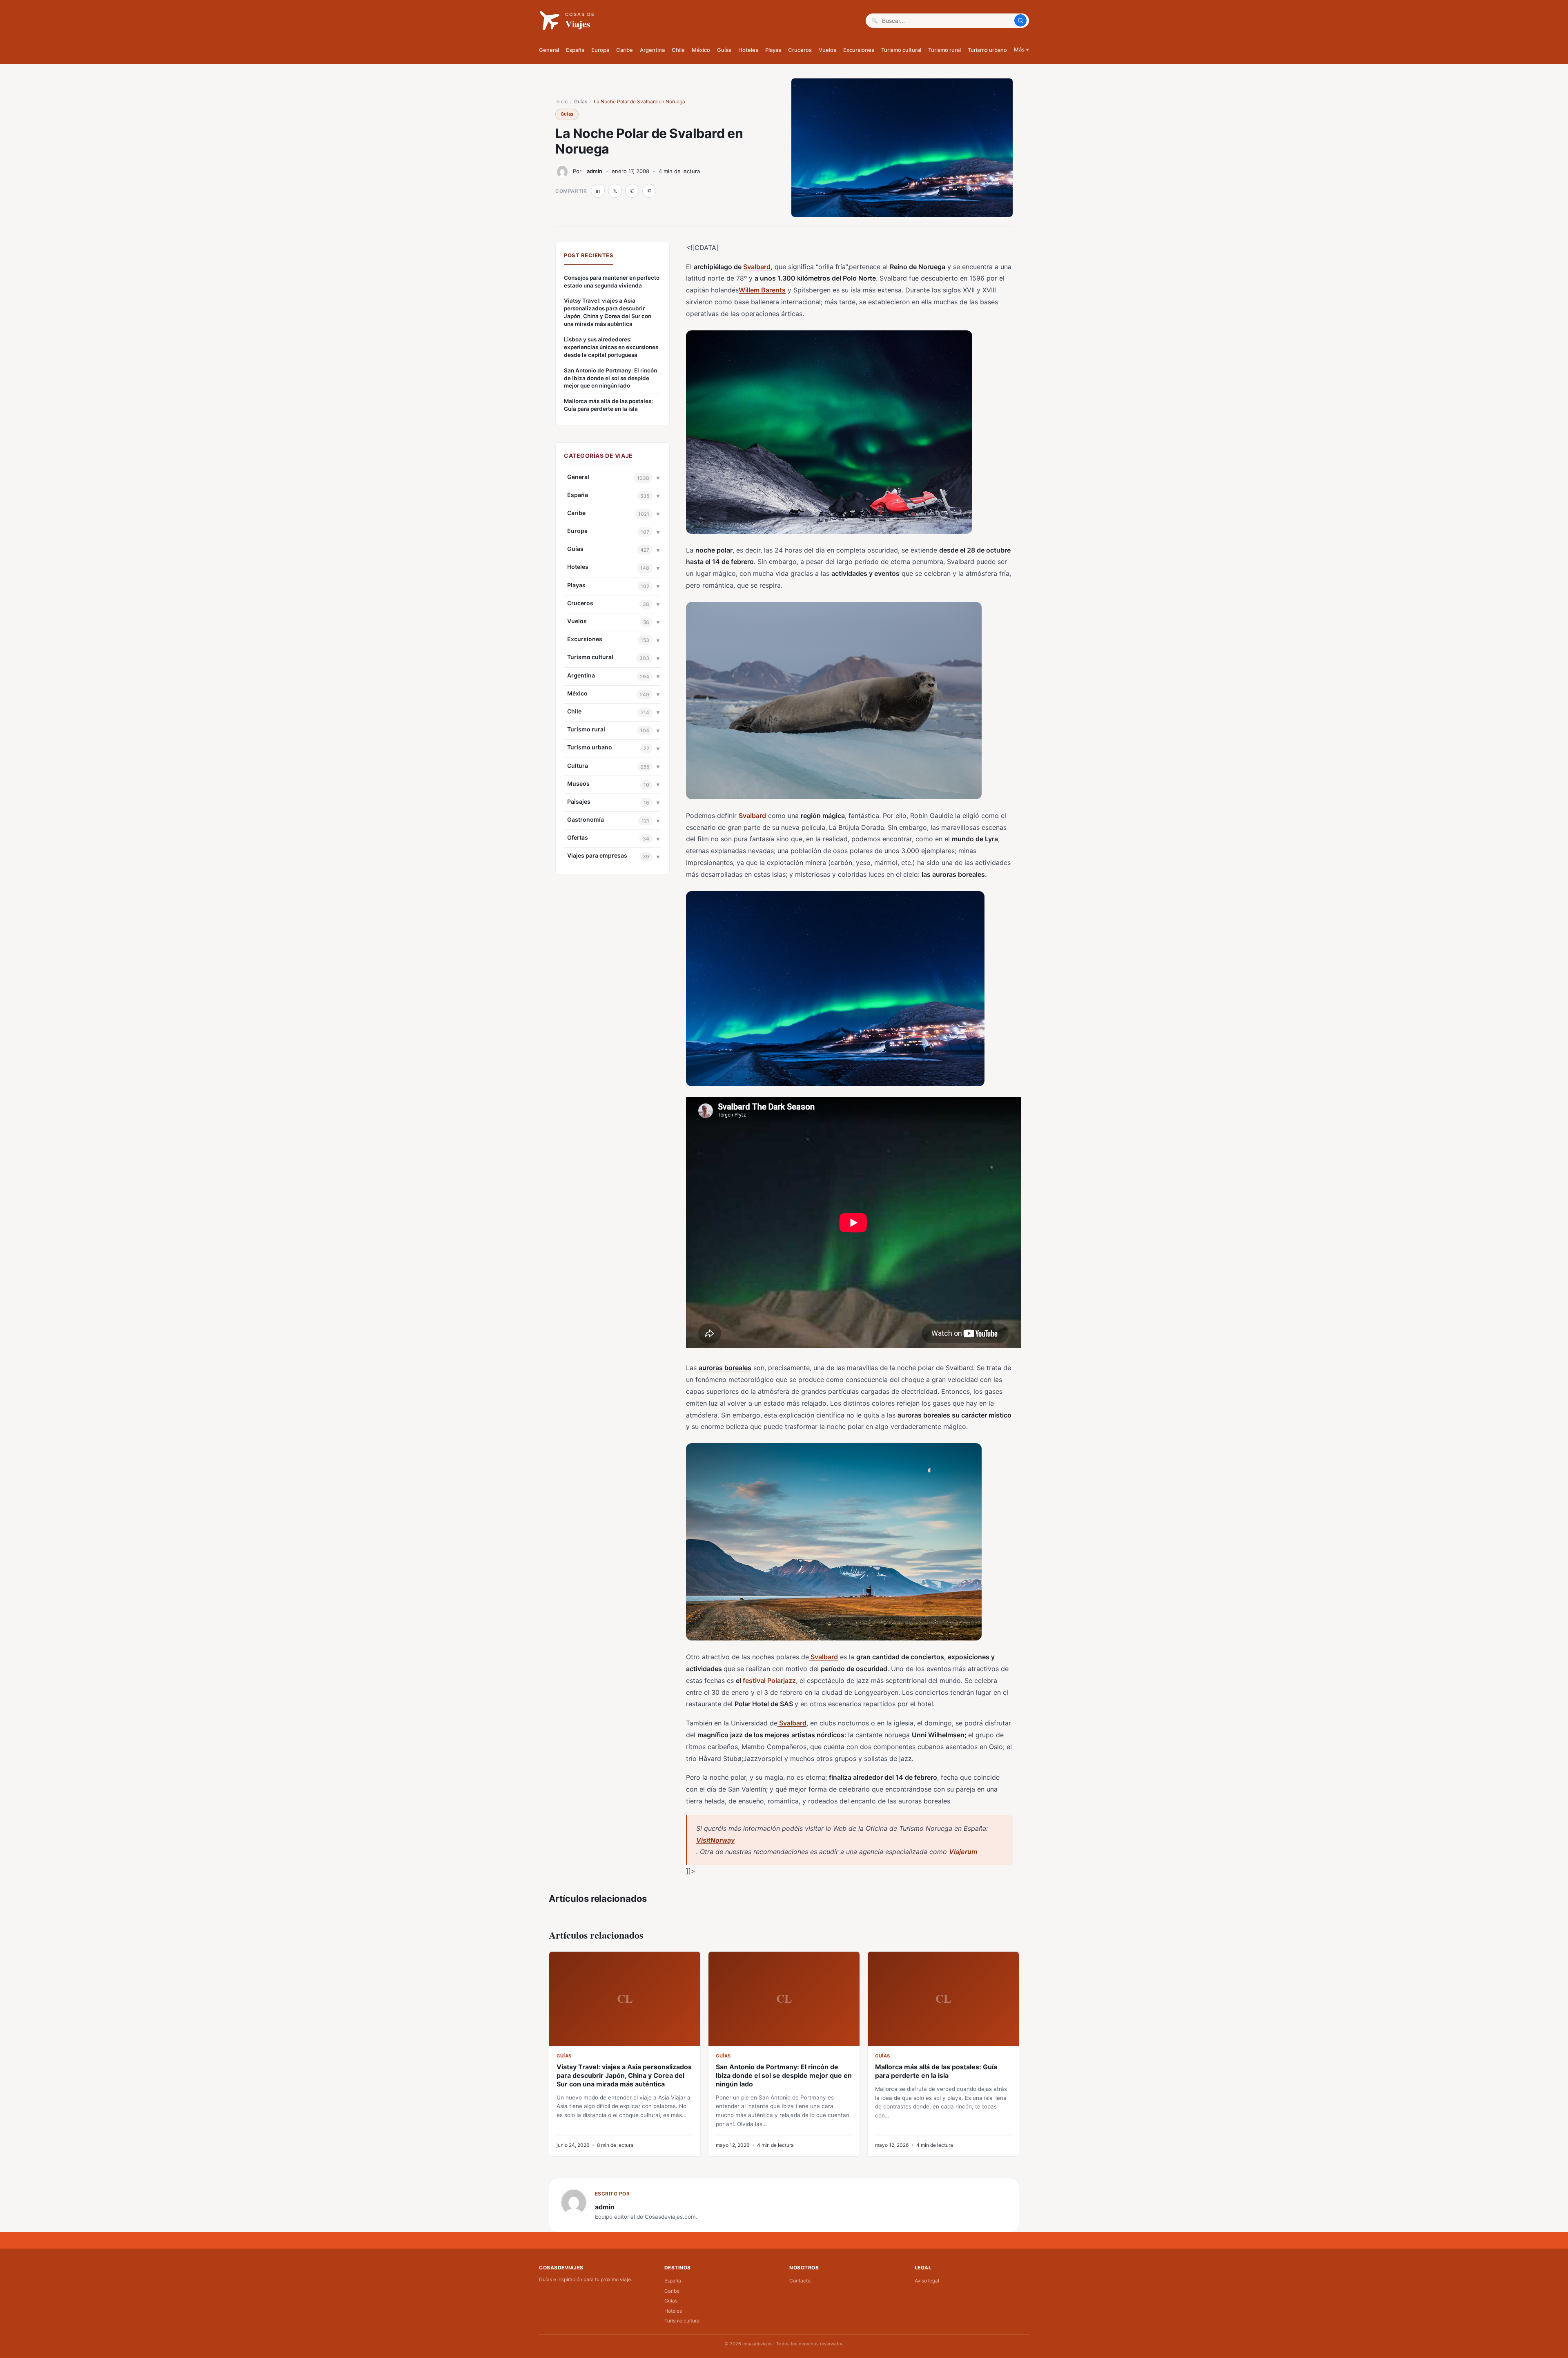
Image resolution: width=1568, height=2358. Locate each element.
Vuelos (827, 50)
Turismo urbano (987, 50)
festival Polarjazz (768, 1680)
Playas (773, 50)
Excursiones (859, 50)
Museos (578, 783)
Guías (724, 50)
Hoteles (748, 50)
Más (1021, 49)
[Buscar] (1020, 20)
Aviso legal (927, 2281)
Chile (678, 50)
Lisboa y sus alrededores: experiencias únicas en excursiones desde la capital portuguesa (611, 347)
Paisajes (579, 801)
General (549, 50)
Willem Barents (762, 290)
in (598, 191)
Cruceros (800, 50)
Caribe (625, 50)
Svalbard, (758, 267)
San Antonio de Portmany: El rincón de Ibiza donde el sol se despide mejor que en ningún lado (610, 378)
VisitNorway (715, 1840)
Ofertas (578, 837)
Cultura (578, 766)
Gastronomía (586, 819)
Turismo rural (944, 50)
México (701, 50)
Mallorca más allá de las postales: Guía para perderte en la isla (608, 405)
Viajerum (963, 1852)
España (575, 50)
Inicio (561, 101)
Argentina (652, 50)
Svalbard (752, 816)
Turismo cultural (901, 50)
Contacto (800, 2281)
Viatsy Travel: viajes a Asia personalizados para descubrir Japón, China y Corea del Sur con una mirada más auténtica (608, 312)
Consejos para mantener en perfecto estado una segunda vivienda (612, 282)
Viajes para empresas (597, 855)
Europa (600, 50)
